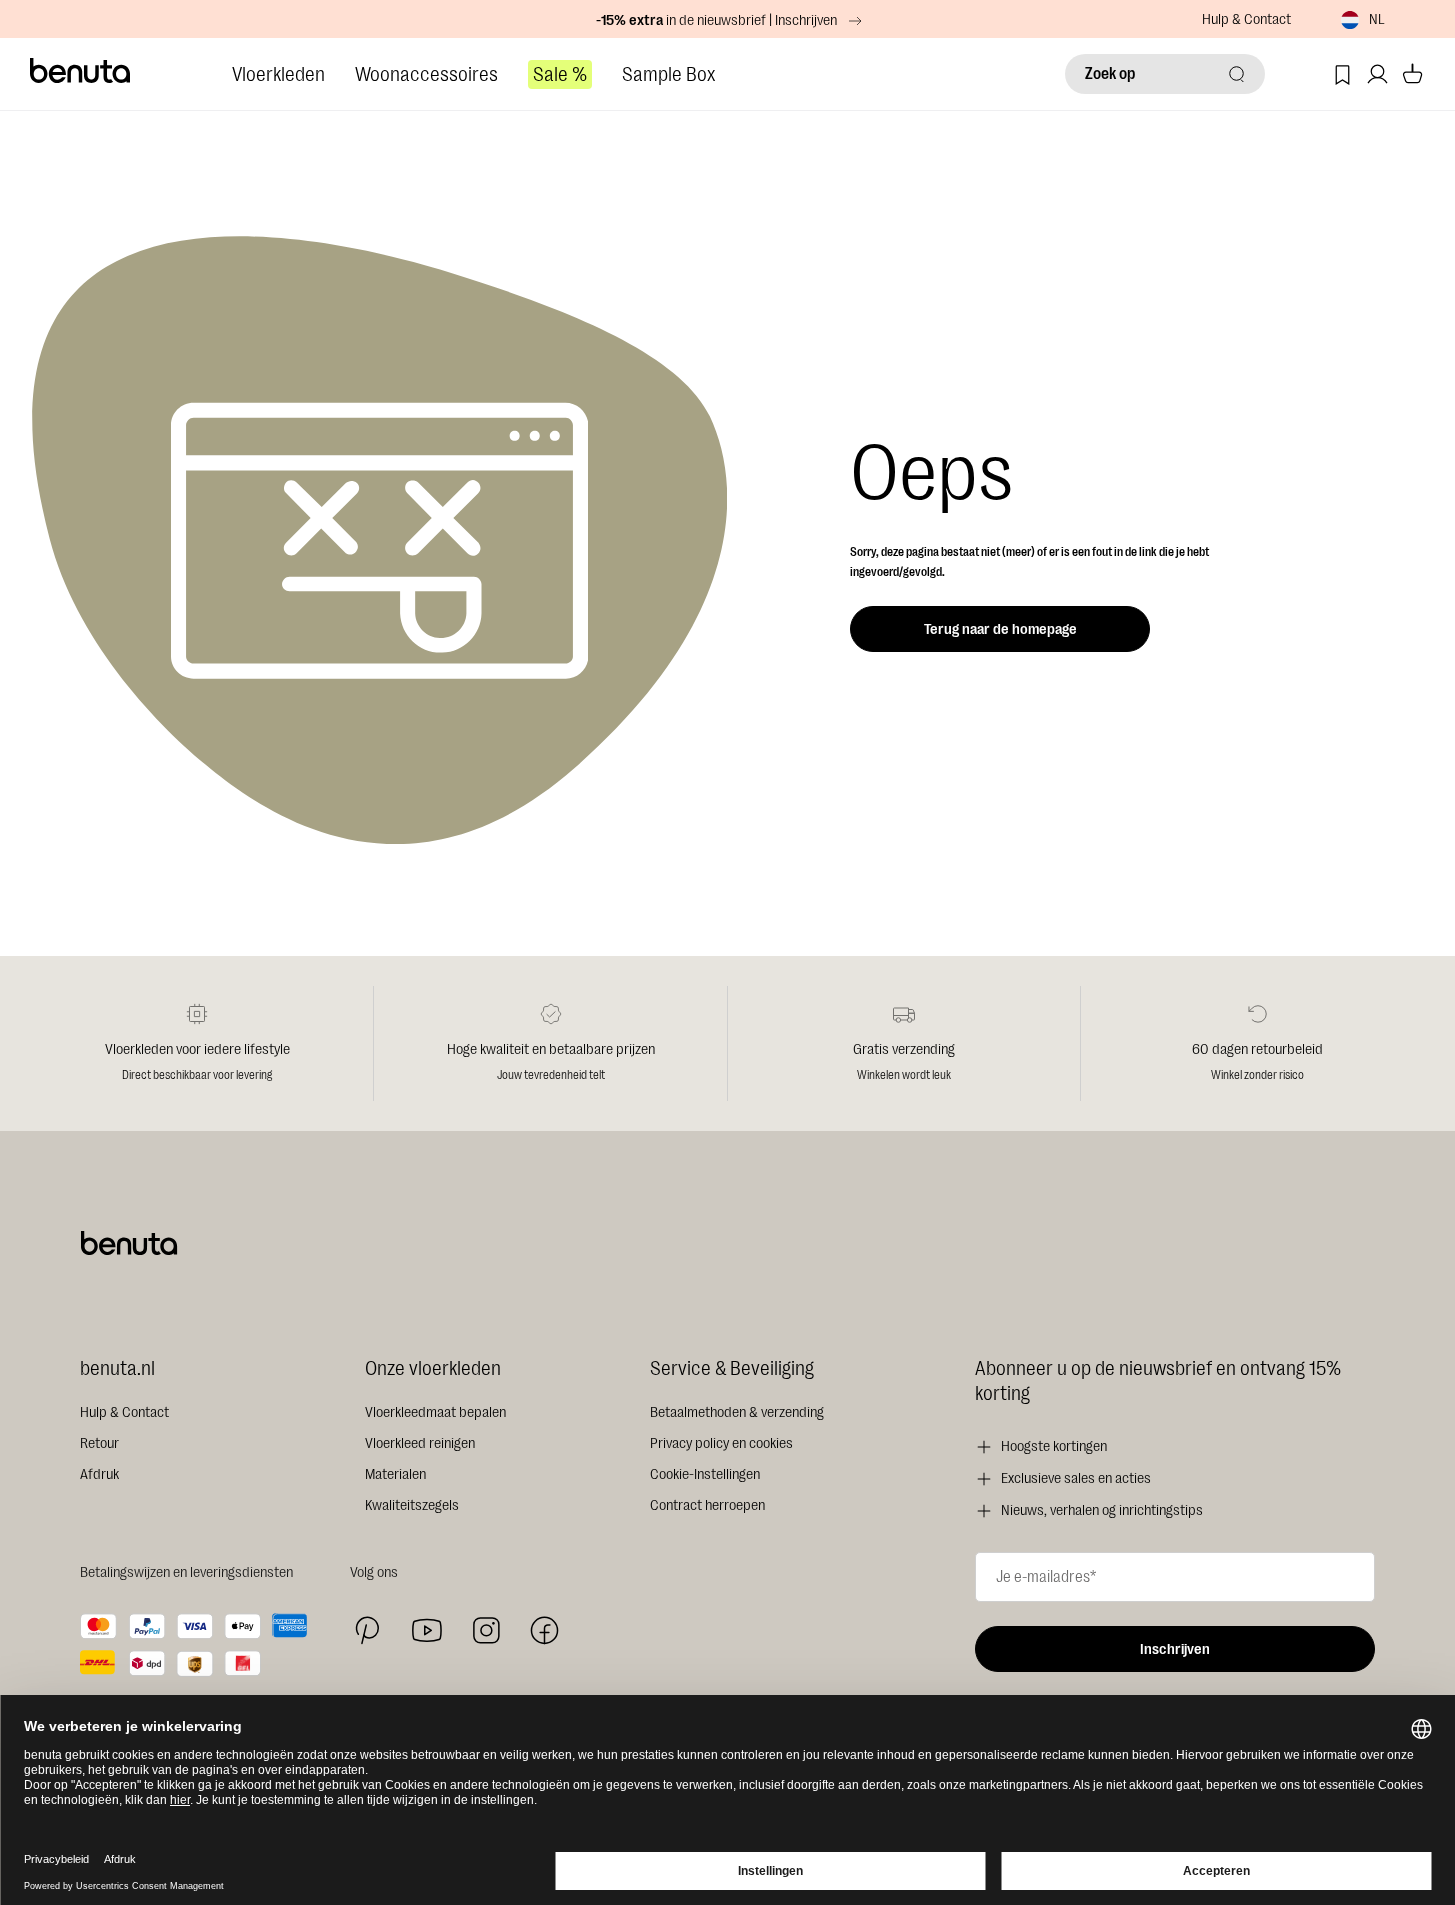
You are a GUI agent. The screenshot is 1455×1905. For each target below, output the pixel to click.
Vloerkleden (278, 74)
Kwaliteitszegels (412, 1505)
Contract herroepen (707, 1505)
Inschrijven (1175, 1649)
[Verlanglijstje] (1342, 74)
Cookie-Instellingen (705, 1474)
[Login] (1377, 74)
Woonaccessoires (426, 74)
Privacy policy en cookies (721, 1443)
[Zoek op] (1237, 74)
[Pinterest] (367, 1630)
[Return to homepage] (81, 71)
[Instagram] (486, 1630)
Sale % (560, 74)
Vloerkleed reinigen (420, 1443)
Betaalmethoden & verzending (737, 1412)
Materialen (395, 1474)
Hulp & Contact (1246, 19)
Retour (99, 1443)
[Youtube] (427, 1630)
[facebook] (544, 1630)
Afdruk (99, 1474)
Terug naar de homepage (1000, 629)
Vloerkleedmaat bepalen (435, 1412)
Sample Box (668, 74)
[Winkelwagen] (1412, 74)
